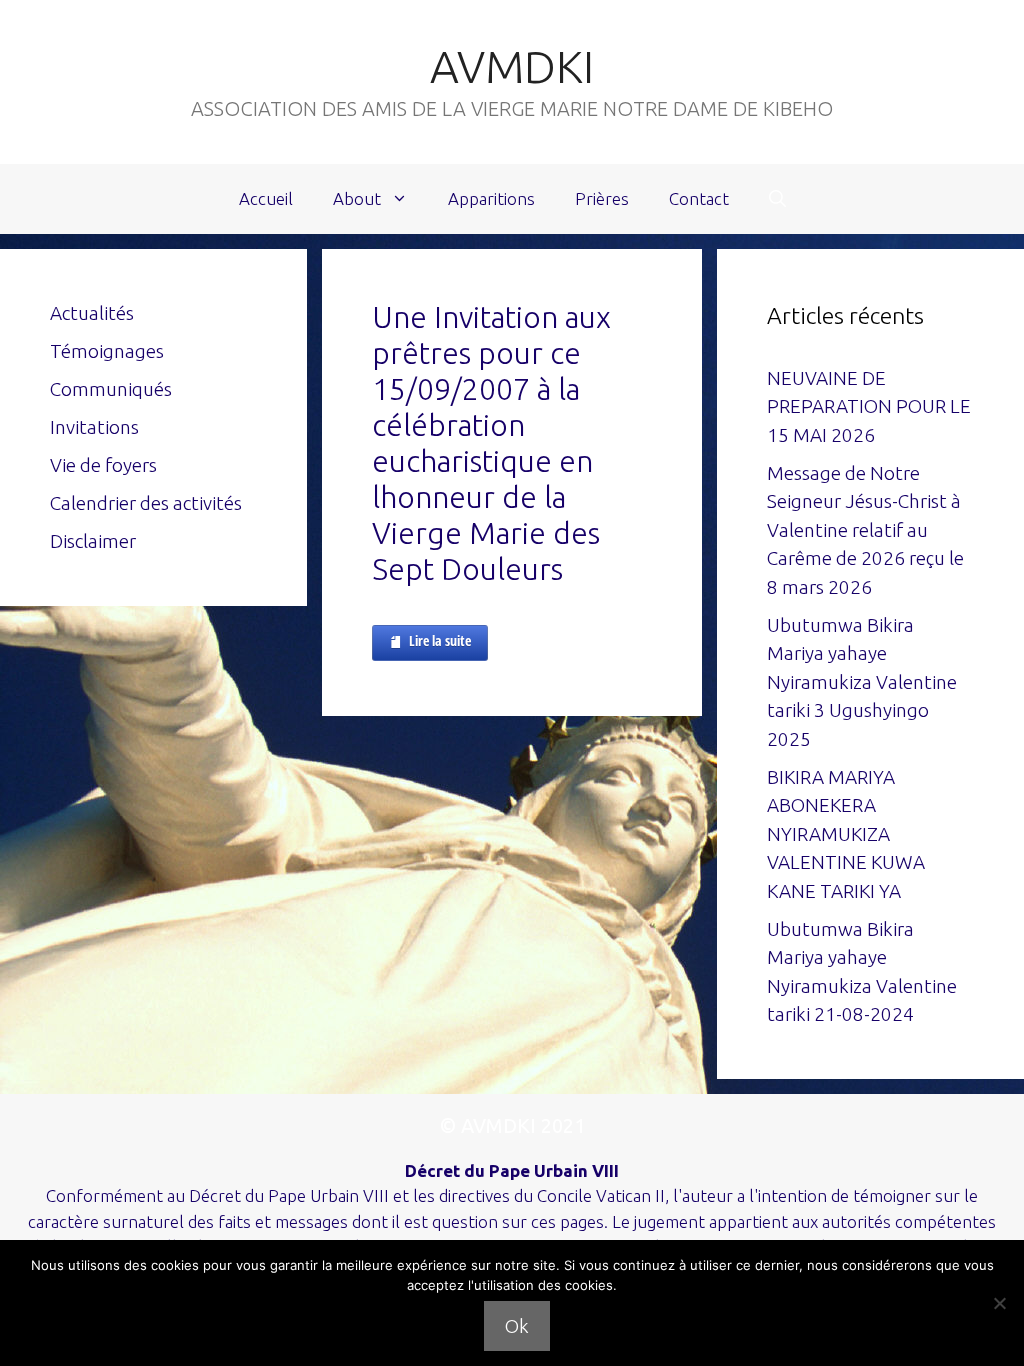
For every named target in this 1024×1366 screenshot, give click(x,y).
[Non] (999, 1303)
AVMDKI (512, 66)
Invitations (94, 427)
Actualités (92, 313)
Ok (517, 1326)
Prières (602, 198)
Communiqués (111, 389)
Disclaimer (93, 541)
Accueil (266, 198)
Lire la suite (440, 640)
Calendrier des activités (146, 503)
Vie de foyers (103, 465)
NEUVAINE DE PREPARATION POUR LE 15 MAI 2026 (869, 406)
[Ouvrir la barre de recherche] (777, 199)
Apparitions (491, 198)
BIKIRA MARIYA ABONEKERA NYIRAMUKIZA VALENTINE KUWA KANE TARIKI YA (846, 834)
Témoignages (107, 351)
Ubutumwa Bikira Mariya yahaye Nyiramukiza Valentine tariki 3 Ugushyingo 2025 (862, 682)
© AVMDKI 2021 (512, 1125)
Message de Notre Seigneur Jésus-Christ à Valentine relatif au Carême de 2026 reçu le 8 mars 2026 (865, 530)
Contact (699, 198)
